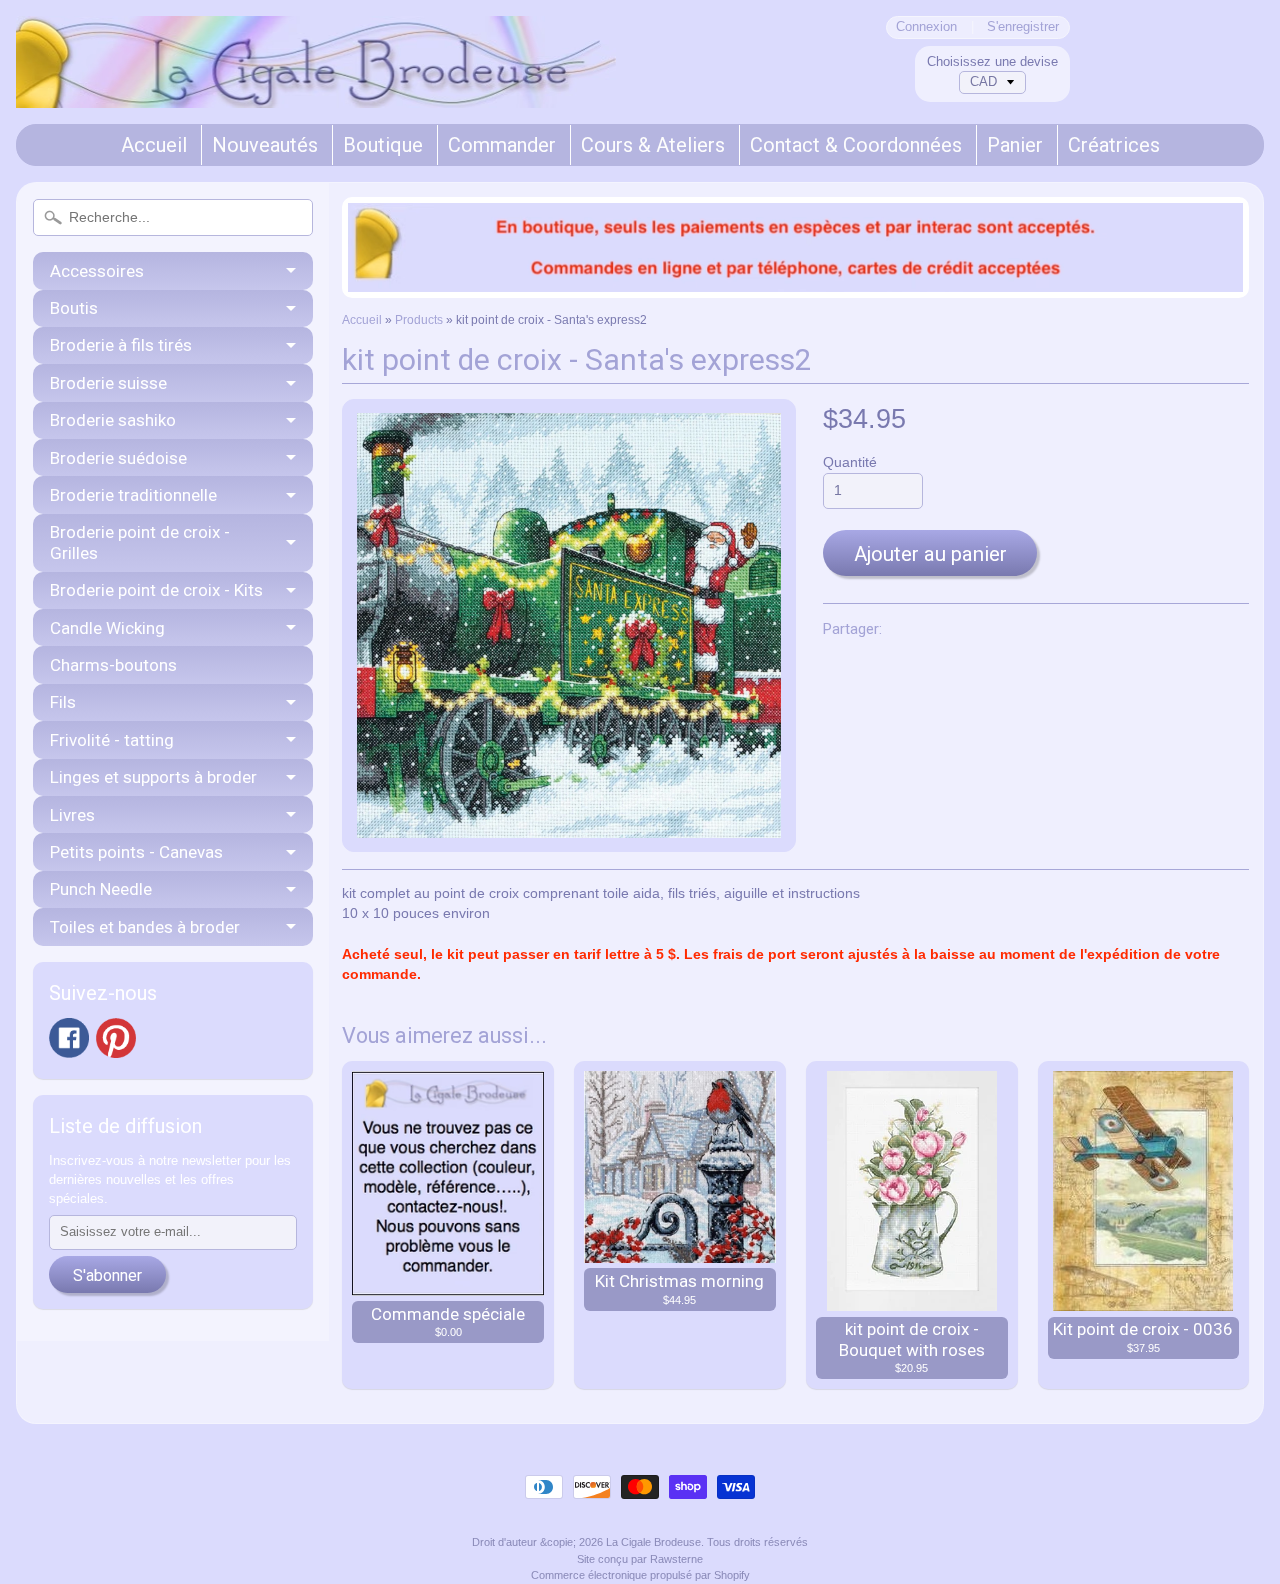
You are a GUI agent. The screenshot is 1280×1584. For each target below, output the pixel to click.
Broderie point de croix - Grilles (140, 542)
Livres (72, 815)
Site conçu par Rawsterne (640, 1559)
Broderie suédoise (118, 458)
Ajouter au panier (930, 554)
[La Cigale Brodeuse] (316, 81)
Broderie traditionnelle (133, 495)
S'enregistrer (1023, 27)
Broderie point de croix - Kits (156, 590)
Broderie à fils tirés (121, 345)
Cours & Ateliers (653, 145)
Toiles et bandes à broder (145, 927)
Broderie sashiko (113, 420)
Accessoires (97, 271)
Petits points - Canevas (136, 852)
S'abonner (107, 1275)
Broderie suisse (108, 383)
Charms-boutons (113, 665)
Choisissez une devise (992, 61)
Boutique (383, 145)
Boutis (74, 308)
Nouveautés (265, 145)
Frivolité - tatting (112, 740)
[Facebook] (69, 1038)
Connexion (926, 27)
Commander (502, 145)
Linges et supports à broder (153, 777)
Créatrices (1114, 145)
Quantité (850, 462)
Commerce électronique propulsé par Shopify (640, 1575)
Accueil (154, 145)
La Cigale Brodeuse (653, 1542)
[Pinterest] (116, 1038)
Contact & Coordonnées (856, 145)
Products (419, 320)
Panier (1015, 145)
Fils (63, 702)
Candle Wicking (107, 628)
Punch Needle (101, 889)
